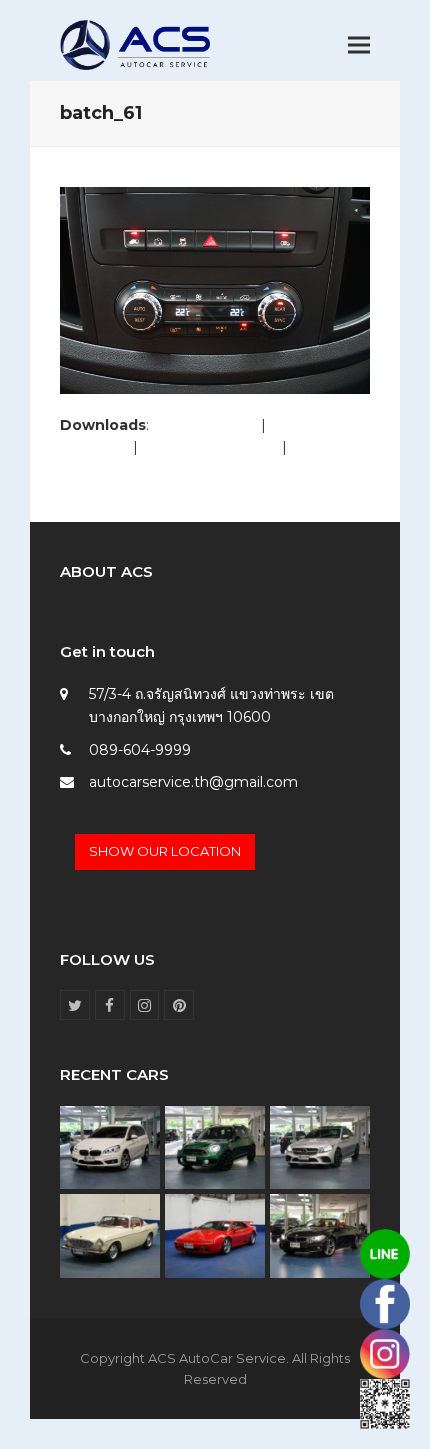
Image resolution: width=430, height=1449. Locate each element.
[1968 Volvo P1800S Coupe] (110, 1235)
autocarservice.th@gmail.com (193, 782)
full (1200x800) (205, 425)
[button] (359, 45)
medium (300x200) (210, 447)
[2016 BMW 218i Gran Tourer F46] (110, 1146)
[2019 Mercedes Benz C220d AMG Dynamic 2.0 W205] (320, 1146)
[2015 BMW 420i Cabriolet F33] (320, 1235)
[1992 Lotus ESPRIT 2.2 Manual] (215, 1235)
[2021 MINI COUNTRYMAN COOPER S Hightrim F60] (215, 1146)
